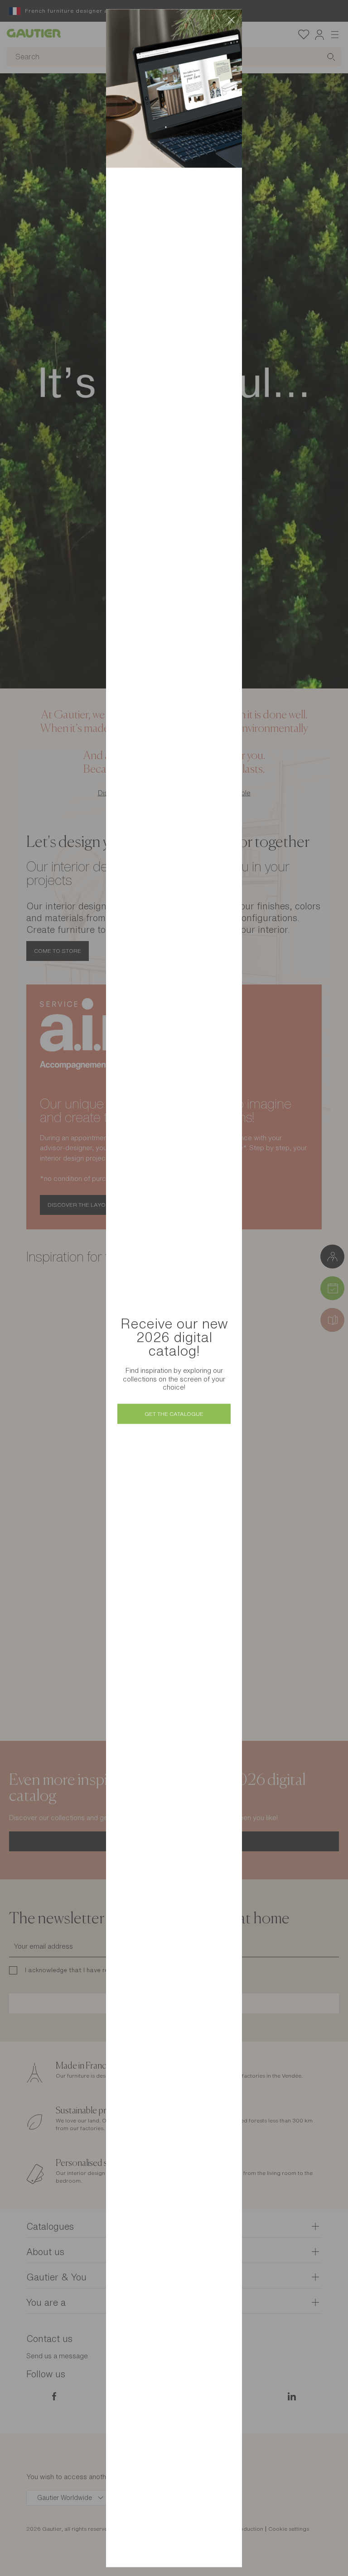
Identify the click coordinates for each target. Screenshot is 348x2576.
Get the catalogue (174, 1414)
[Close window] (231, 20)
